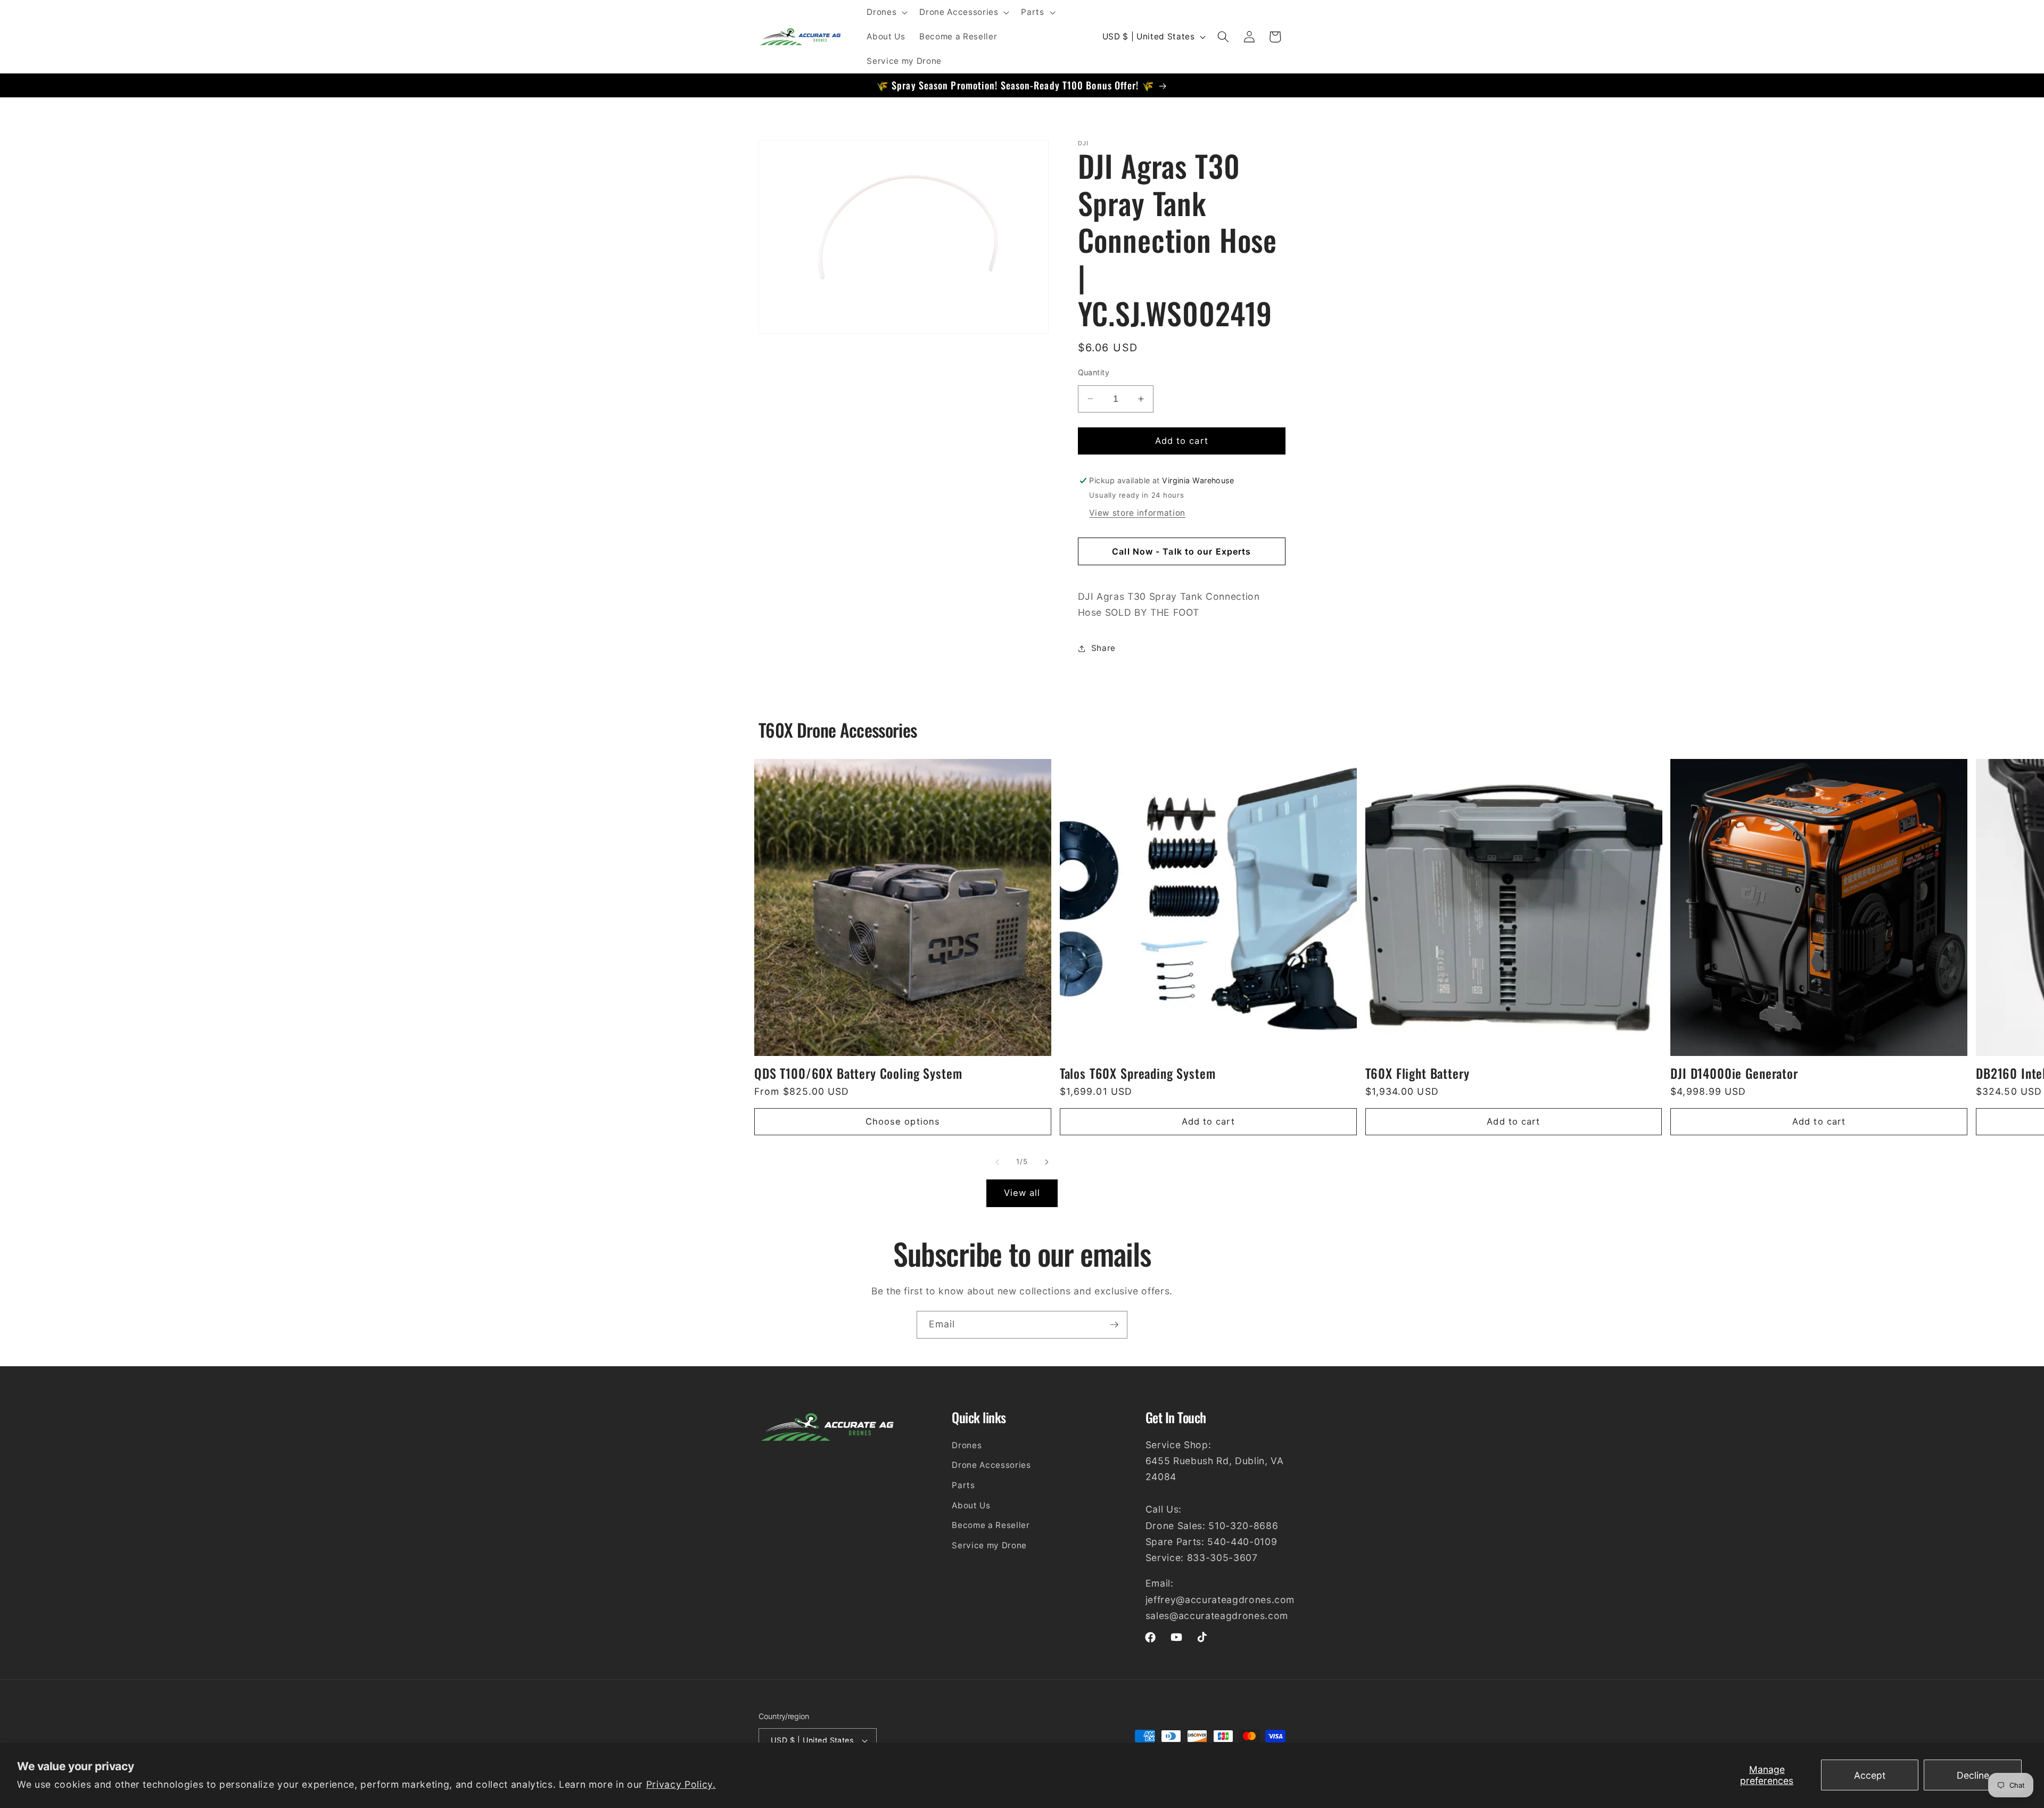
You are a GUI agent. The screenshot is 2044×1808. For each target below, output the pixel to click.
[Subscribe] (1114, 1325)
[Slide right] (1046, 1162)
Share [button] (1103, 648)
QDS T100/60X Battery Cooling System (858, 1074)
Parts (963, 1485)
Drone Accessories (991, 1465)
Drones (967, 1445)
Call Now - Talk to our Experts (1181, 551)
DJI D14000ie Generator (1734, 1074)
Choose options (903, 1121)
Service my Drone (989, 1545)
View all (1022, 1193)
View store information (1137, 513)
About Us (971, 1505)
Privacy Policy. (681, 1784)
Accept (1870, 1775)
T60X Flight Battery (1417, 1074)
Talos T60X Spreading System (1138, 1074)
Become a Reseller (991, 1525)
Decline (1973, 1775)
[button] (886, 12)
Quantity (1094, 372)
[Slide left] (998, 1162)
